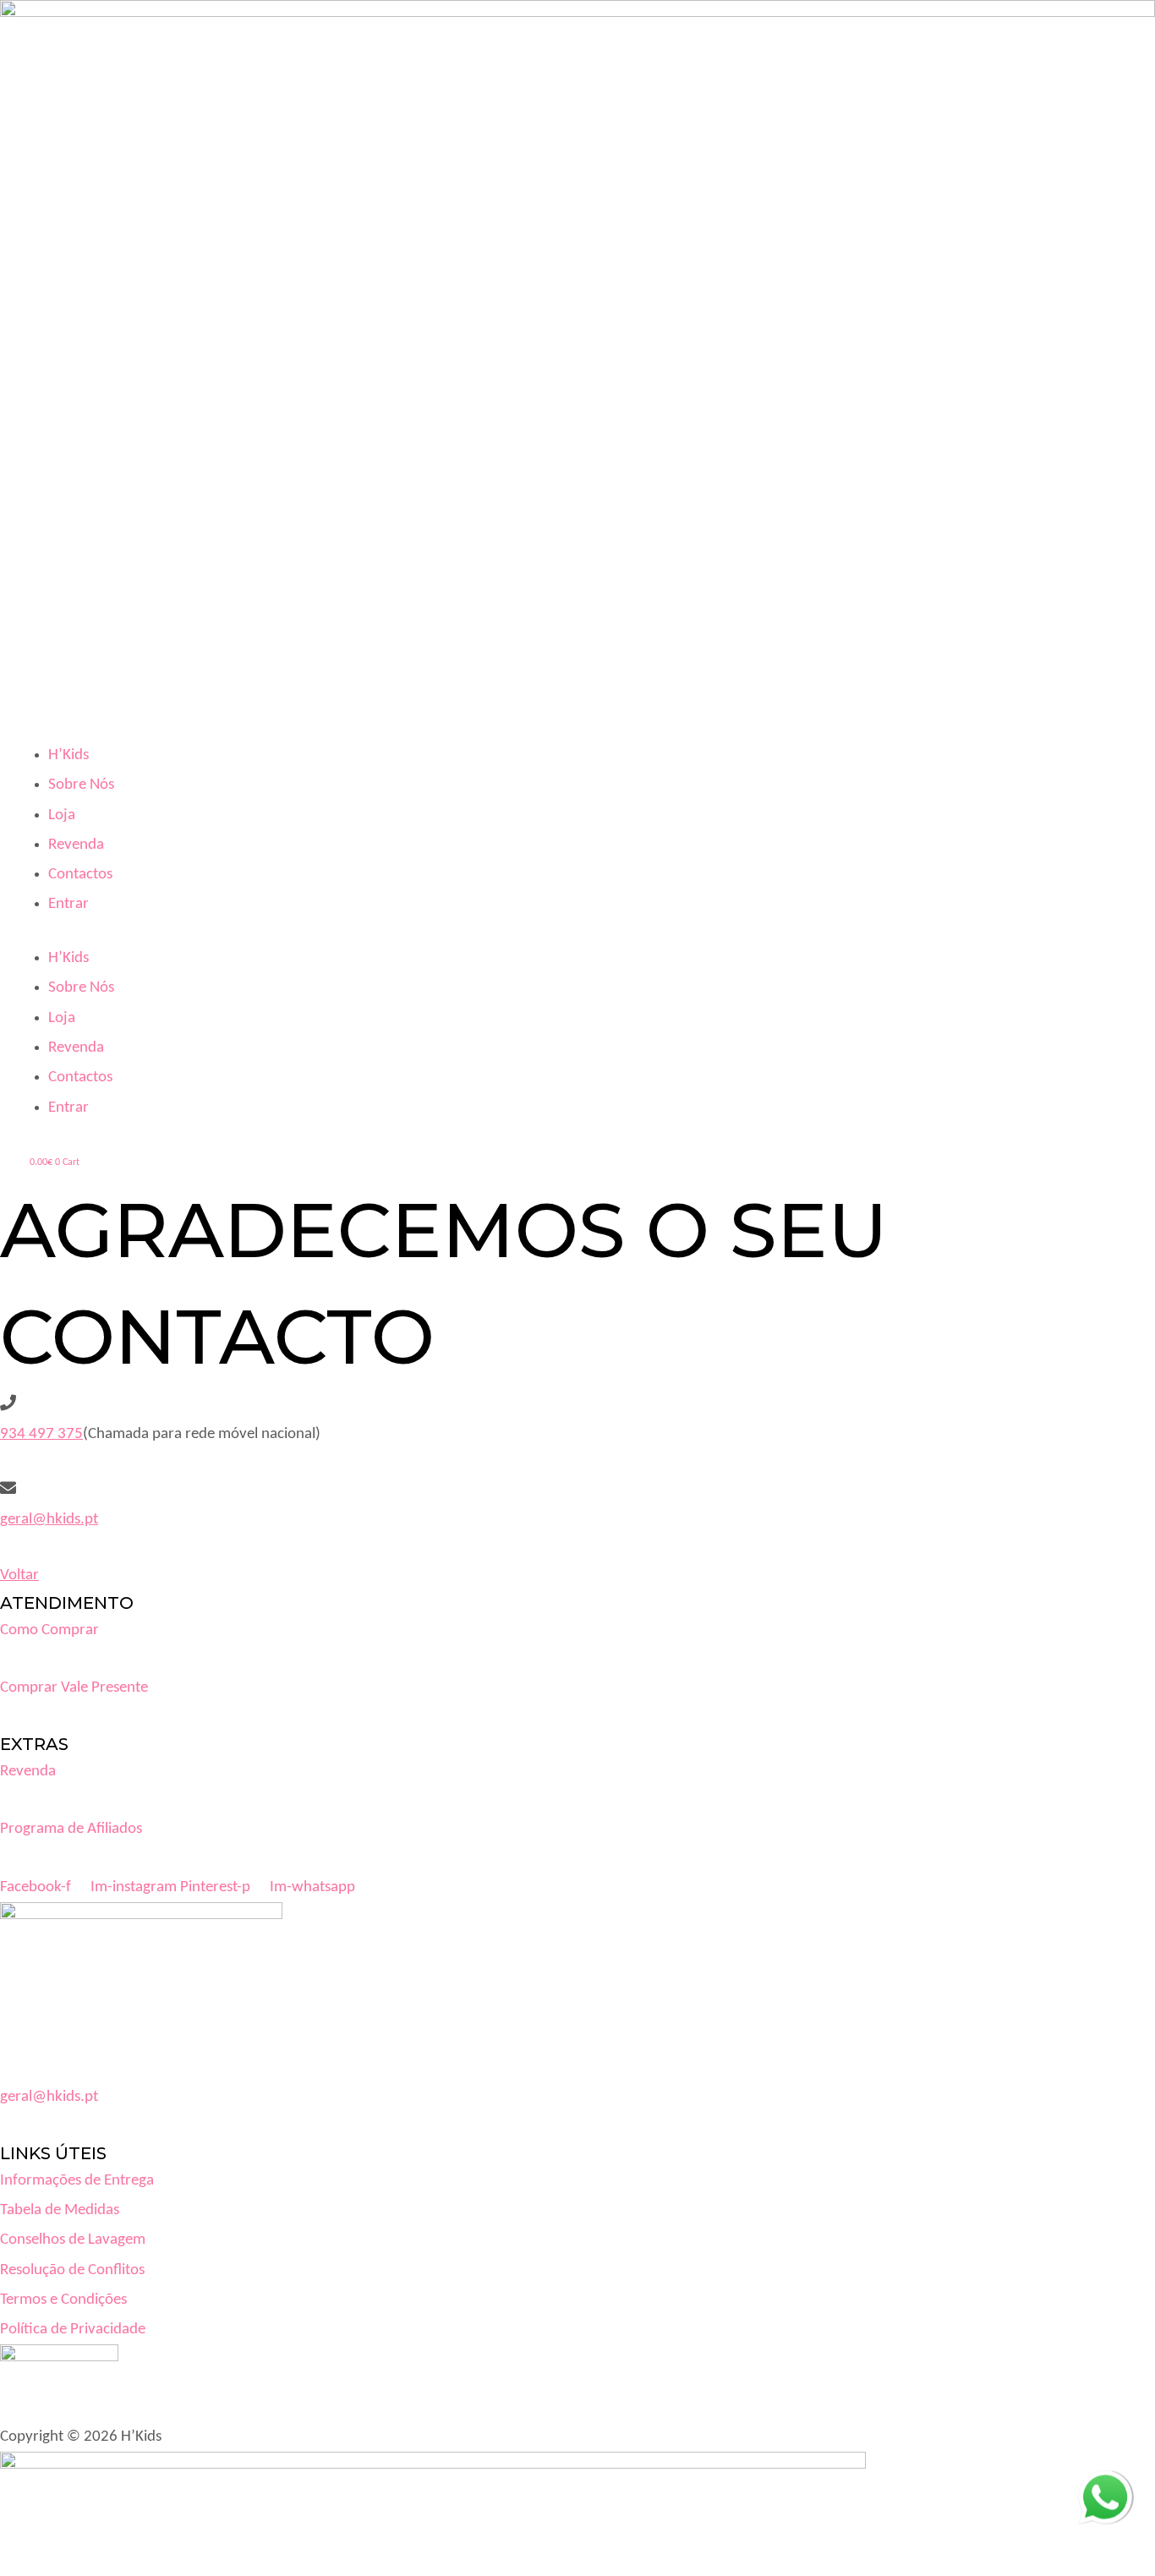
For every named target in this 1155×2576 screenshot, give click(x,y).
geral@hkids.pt (49, 1520)
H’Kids (68, 755)
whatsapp (1105, 2485)
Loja (62, 815)
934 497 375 (41, 1434)
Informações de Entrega (77, 2181)
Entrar (68, 904)
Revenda (76, 845)
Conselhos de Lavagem (73, 2240)
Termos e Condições (63, 2300)
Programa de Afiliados (71, 1829)
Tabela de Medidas (60, 2210)
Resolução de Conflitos (72, 2270)
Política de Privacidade (73, 2330)
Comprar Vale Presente (74, 1688)
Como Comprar (49, 1630)
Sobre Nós (81, 785)
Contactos (80, 875)
